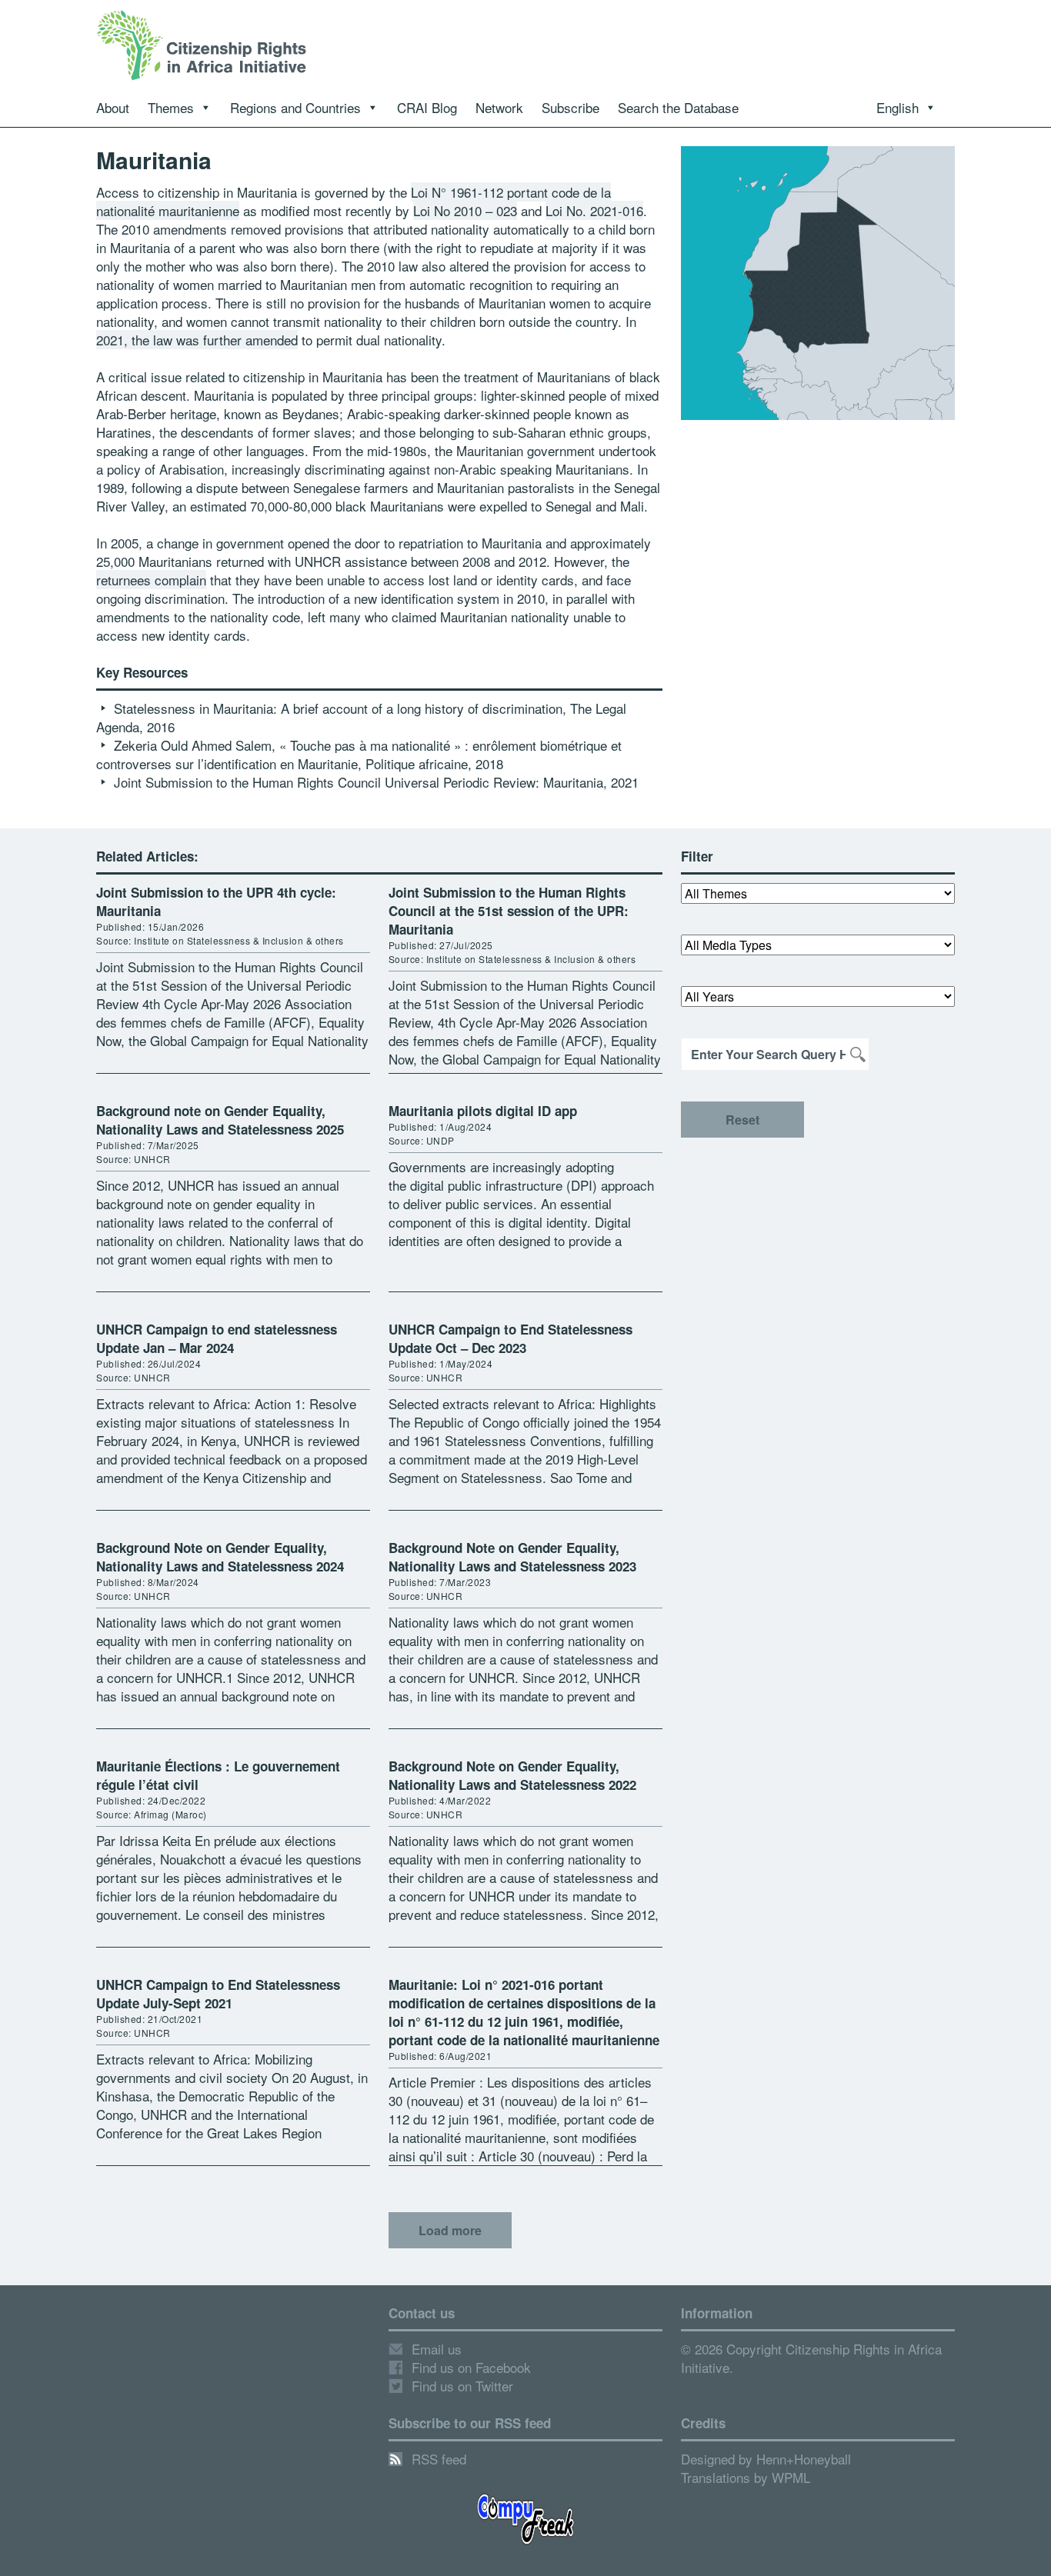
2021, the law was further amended (197, 340)
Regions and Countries (295, 107)
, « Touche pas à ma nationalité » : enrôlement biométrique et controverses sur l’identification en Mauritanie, (359, 754)
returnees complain (151, 580)
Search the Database (678, 107)
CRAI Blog (427, 107)
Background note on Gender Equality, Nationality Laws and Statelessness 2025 (220, 1120)
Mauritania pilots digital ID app (483, 1111)
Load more (450, 2230)
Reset (742, 1120)
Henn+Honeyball (804, 2459)
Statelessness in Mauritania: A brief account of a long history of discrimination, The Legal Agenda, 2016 (361, 717)
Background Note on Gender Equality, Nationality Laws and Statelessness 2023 (512, 1557)
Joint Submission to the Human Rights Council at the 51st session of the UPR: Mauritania (509, 911)
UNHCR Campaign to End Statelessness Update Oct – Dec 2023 (510, 1338)
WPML (791, 2477)
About (113, 107)
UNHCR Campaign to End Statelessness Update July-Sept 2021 (218, 1994)
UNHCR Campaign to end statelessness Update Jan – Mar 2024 (217, 1338)
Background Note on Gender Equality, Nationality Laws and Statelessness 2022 (512, 1775)
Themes (171, 107)
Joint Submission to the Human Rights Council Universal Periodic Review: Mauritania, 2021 (376, 782)
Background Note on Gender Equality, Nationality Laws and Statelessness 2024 (220, 1557)
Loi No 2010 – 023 (465, 210)
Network (499, 107)
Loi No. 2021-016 (594, 210)
